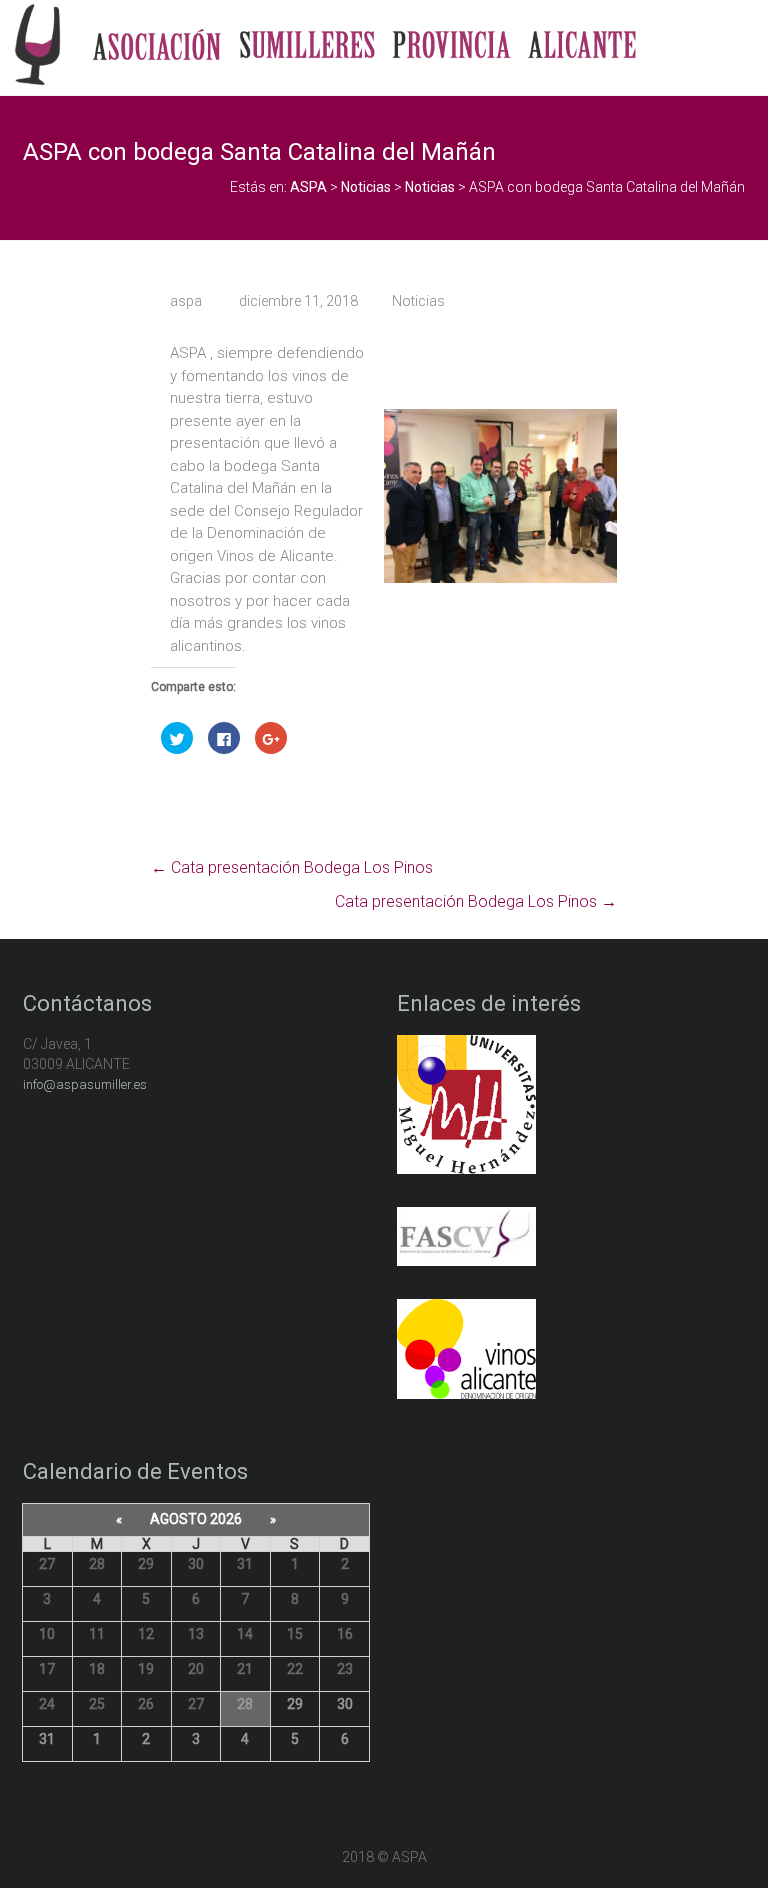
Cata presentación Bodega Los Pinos (292, 867)
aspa (186, 301)
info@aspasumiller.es (85, 1084)
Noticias (418, 301)
